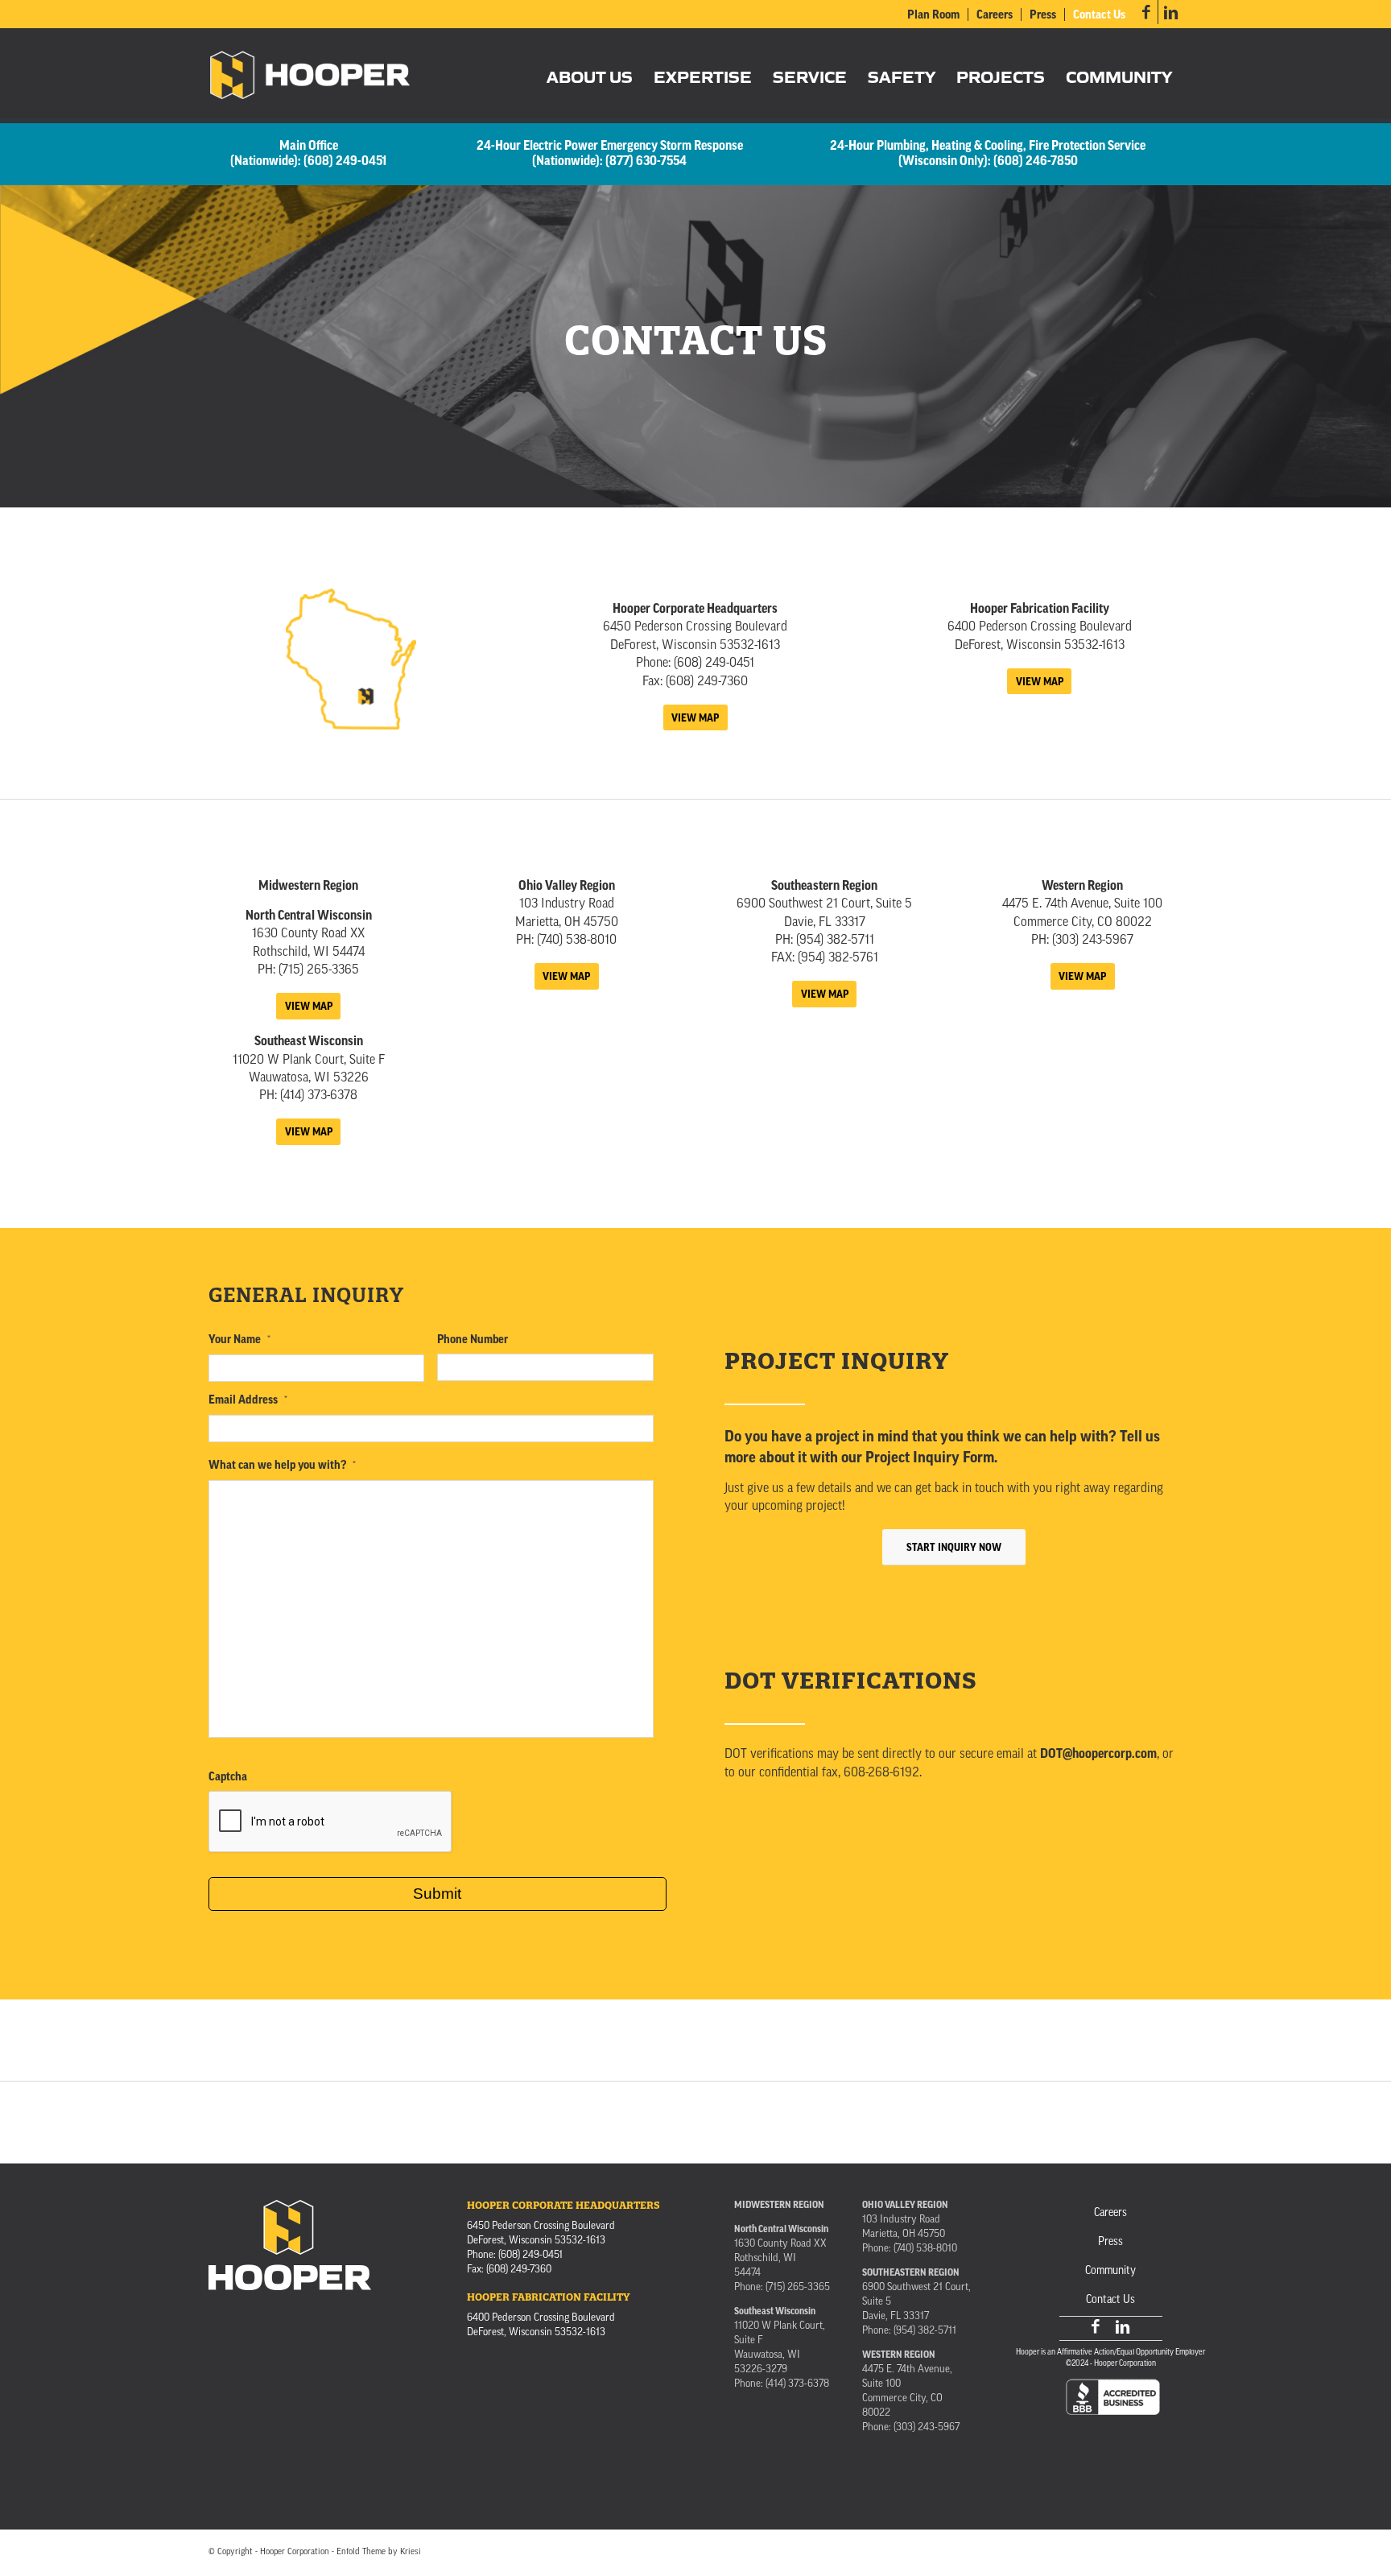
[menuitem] (934, 14)
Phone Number (473, 1340)
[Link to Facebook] (1146, 12)
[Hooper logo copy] (310, 76)
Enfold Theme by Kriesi (379, 2552)
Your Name (239, 1340)
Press (1043, 15)
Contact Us (1099, 15)
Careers (995, 15)
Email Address (248, 1400)
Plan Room (933, 15)
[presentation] (331, 1822)
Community (1110, 2271)
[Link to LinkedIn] (1170, 12)
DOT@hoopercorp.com (1098, 1754)
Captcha (228, 1777)
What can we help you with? (282, 1465)
